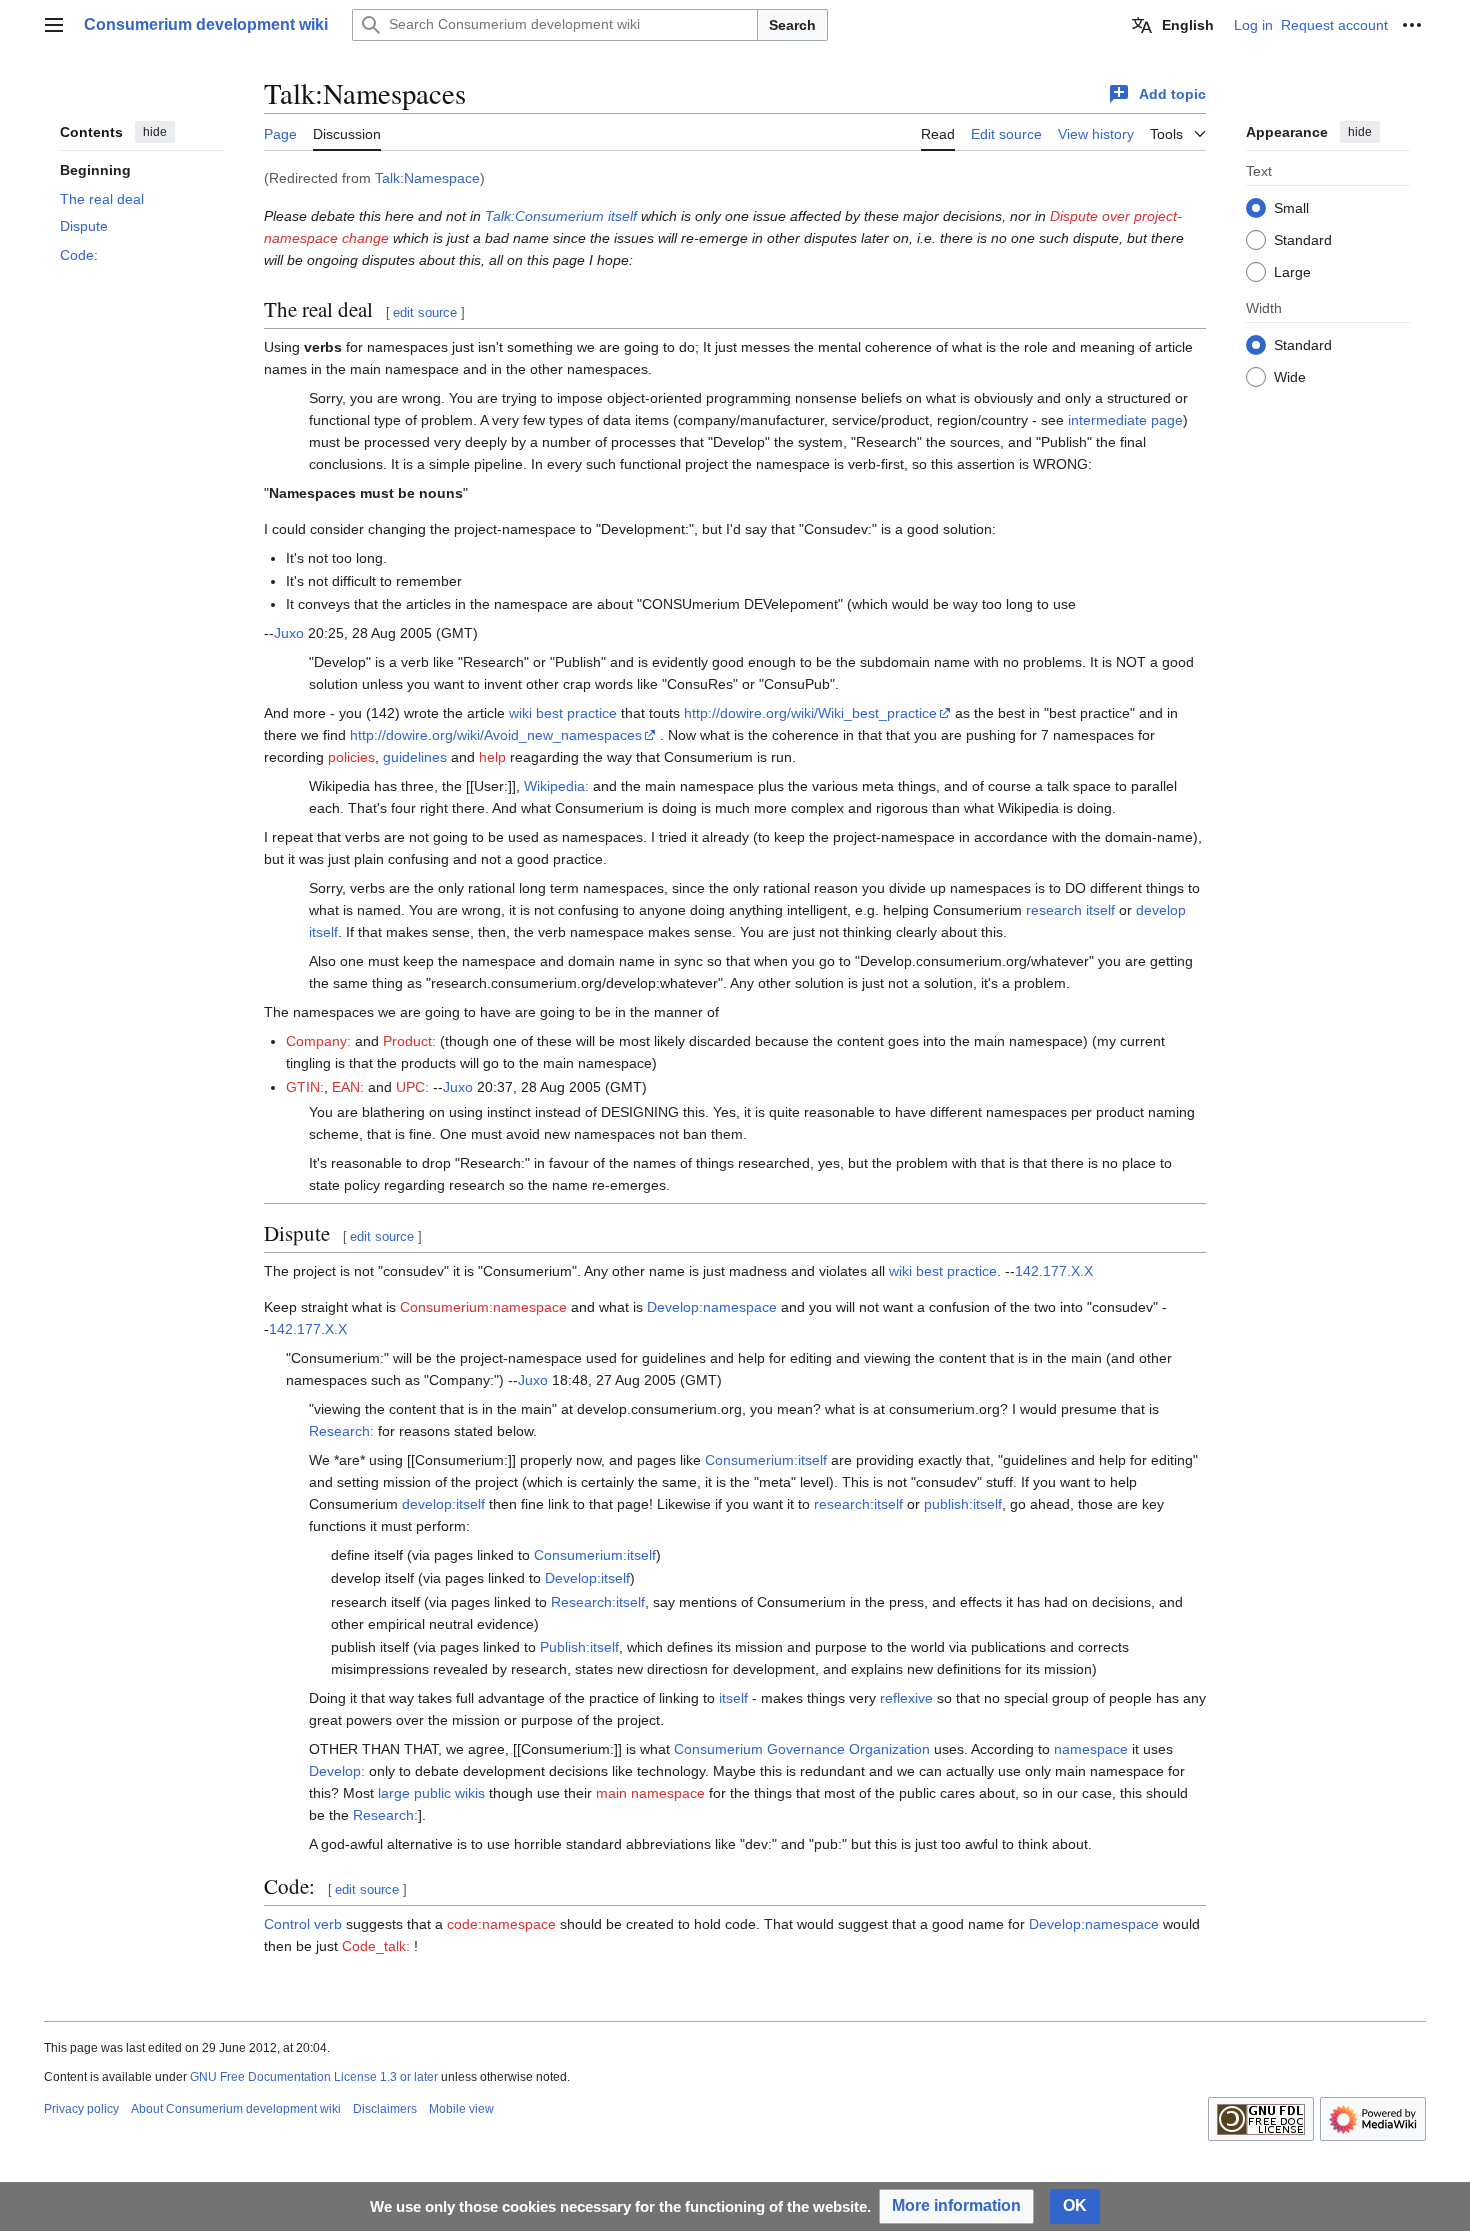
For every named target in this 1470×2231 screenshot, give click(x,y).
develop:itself (443, 1504)
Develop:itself (587, 1578)
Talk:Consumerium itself (561, 216)
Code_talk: (376, 1946)
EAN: (348, 1087)
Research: (341, 1431)
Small (1291, 207)
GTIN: (305, 1087)
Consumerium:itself (766, 1460)
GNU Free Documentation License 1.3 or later (314, 2077)
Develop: (337, 1771)
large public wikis (431, 1793)
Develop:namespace (712, 1307)
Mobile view (461, 2109)
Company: (318, 1041)
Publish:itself (579, 1647)
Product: (409, 1041)
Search (792, 25)
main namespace (650, 1793)
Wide (1290, 376)
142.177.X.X (1054, 1271)
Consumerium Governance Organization (802, 1749)
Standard (1303, 239)
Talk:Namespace (427, 178)
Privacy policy (81, 2109)
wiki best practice (563, 713)
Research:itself (598, 1602)
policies (351, 757)
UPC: (412, 1087)
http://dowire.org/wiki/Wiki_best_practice (810, 713)
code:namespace (501, 1924)
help (492, 757)
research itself (1070, 910)
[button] (54, 25)
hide (155, 132)
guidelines (415, 757)
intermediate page (1125, 420)
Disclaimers (385, 2109)
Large (1292, 271)
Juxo (289, 633)
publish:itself (963, 1504)
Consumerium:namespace (483, 1307)
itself (733, 1698)
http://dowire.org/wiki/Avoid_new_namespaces (496, 735)
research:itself (858, 1504)
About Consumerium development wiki (236, 2109)
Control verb (303, 1924)
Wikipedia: (556, 786)
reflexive (906, 1698)
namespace (1091, 1749)
